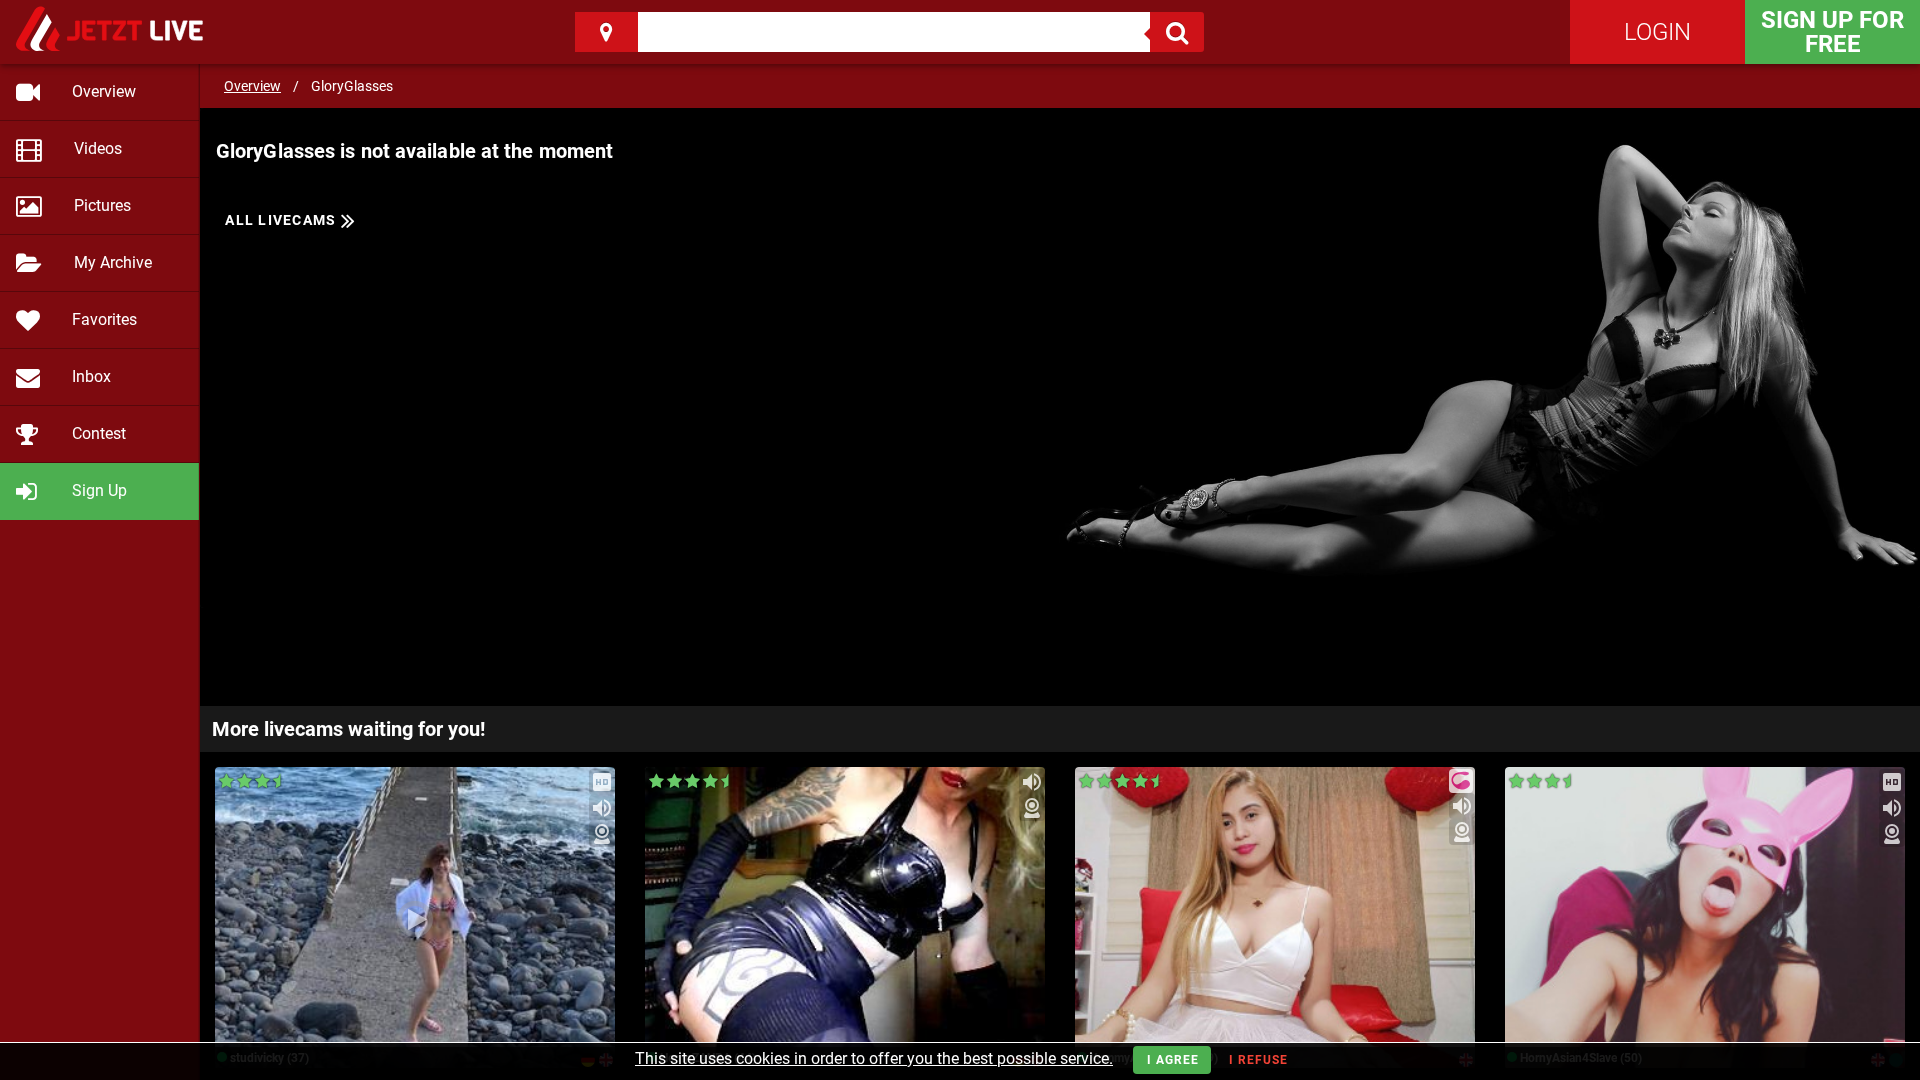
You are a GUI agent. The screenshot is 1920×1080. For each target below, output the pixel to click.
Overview (252, 86)
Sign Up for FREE (1832, 32)
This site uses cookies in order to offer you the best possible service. (874, 1058)
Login (1657, 32)
